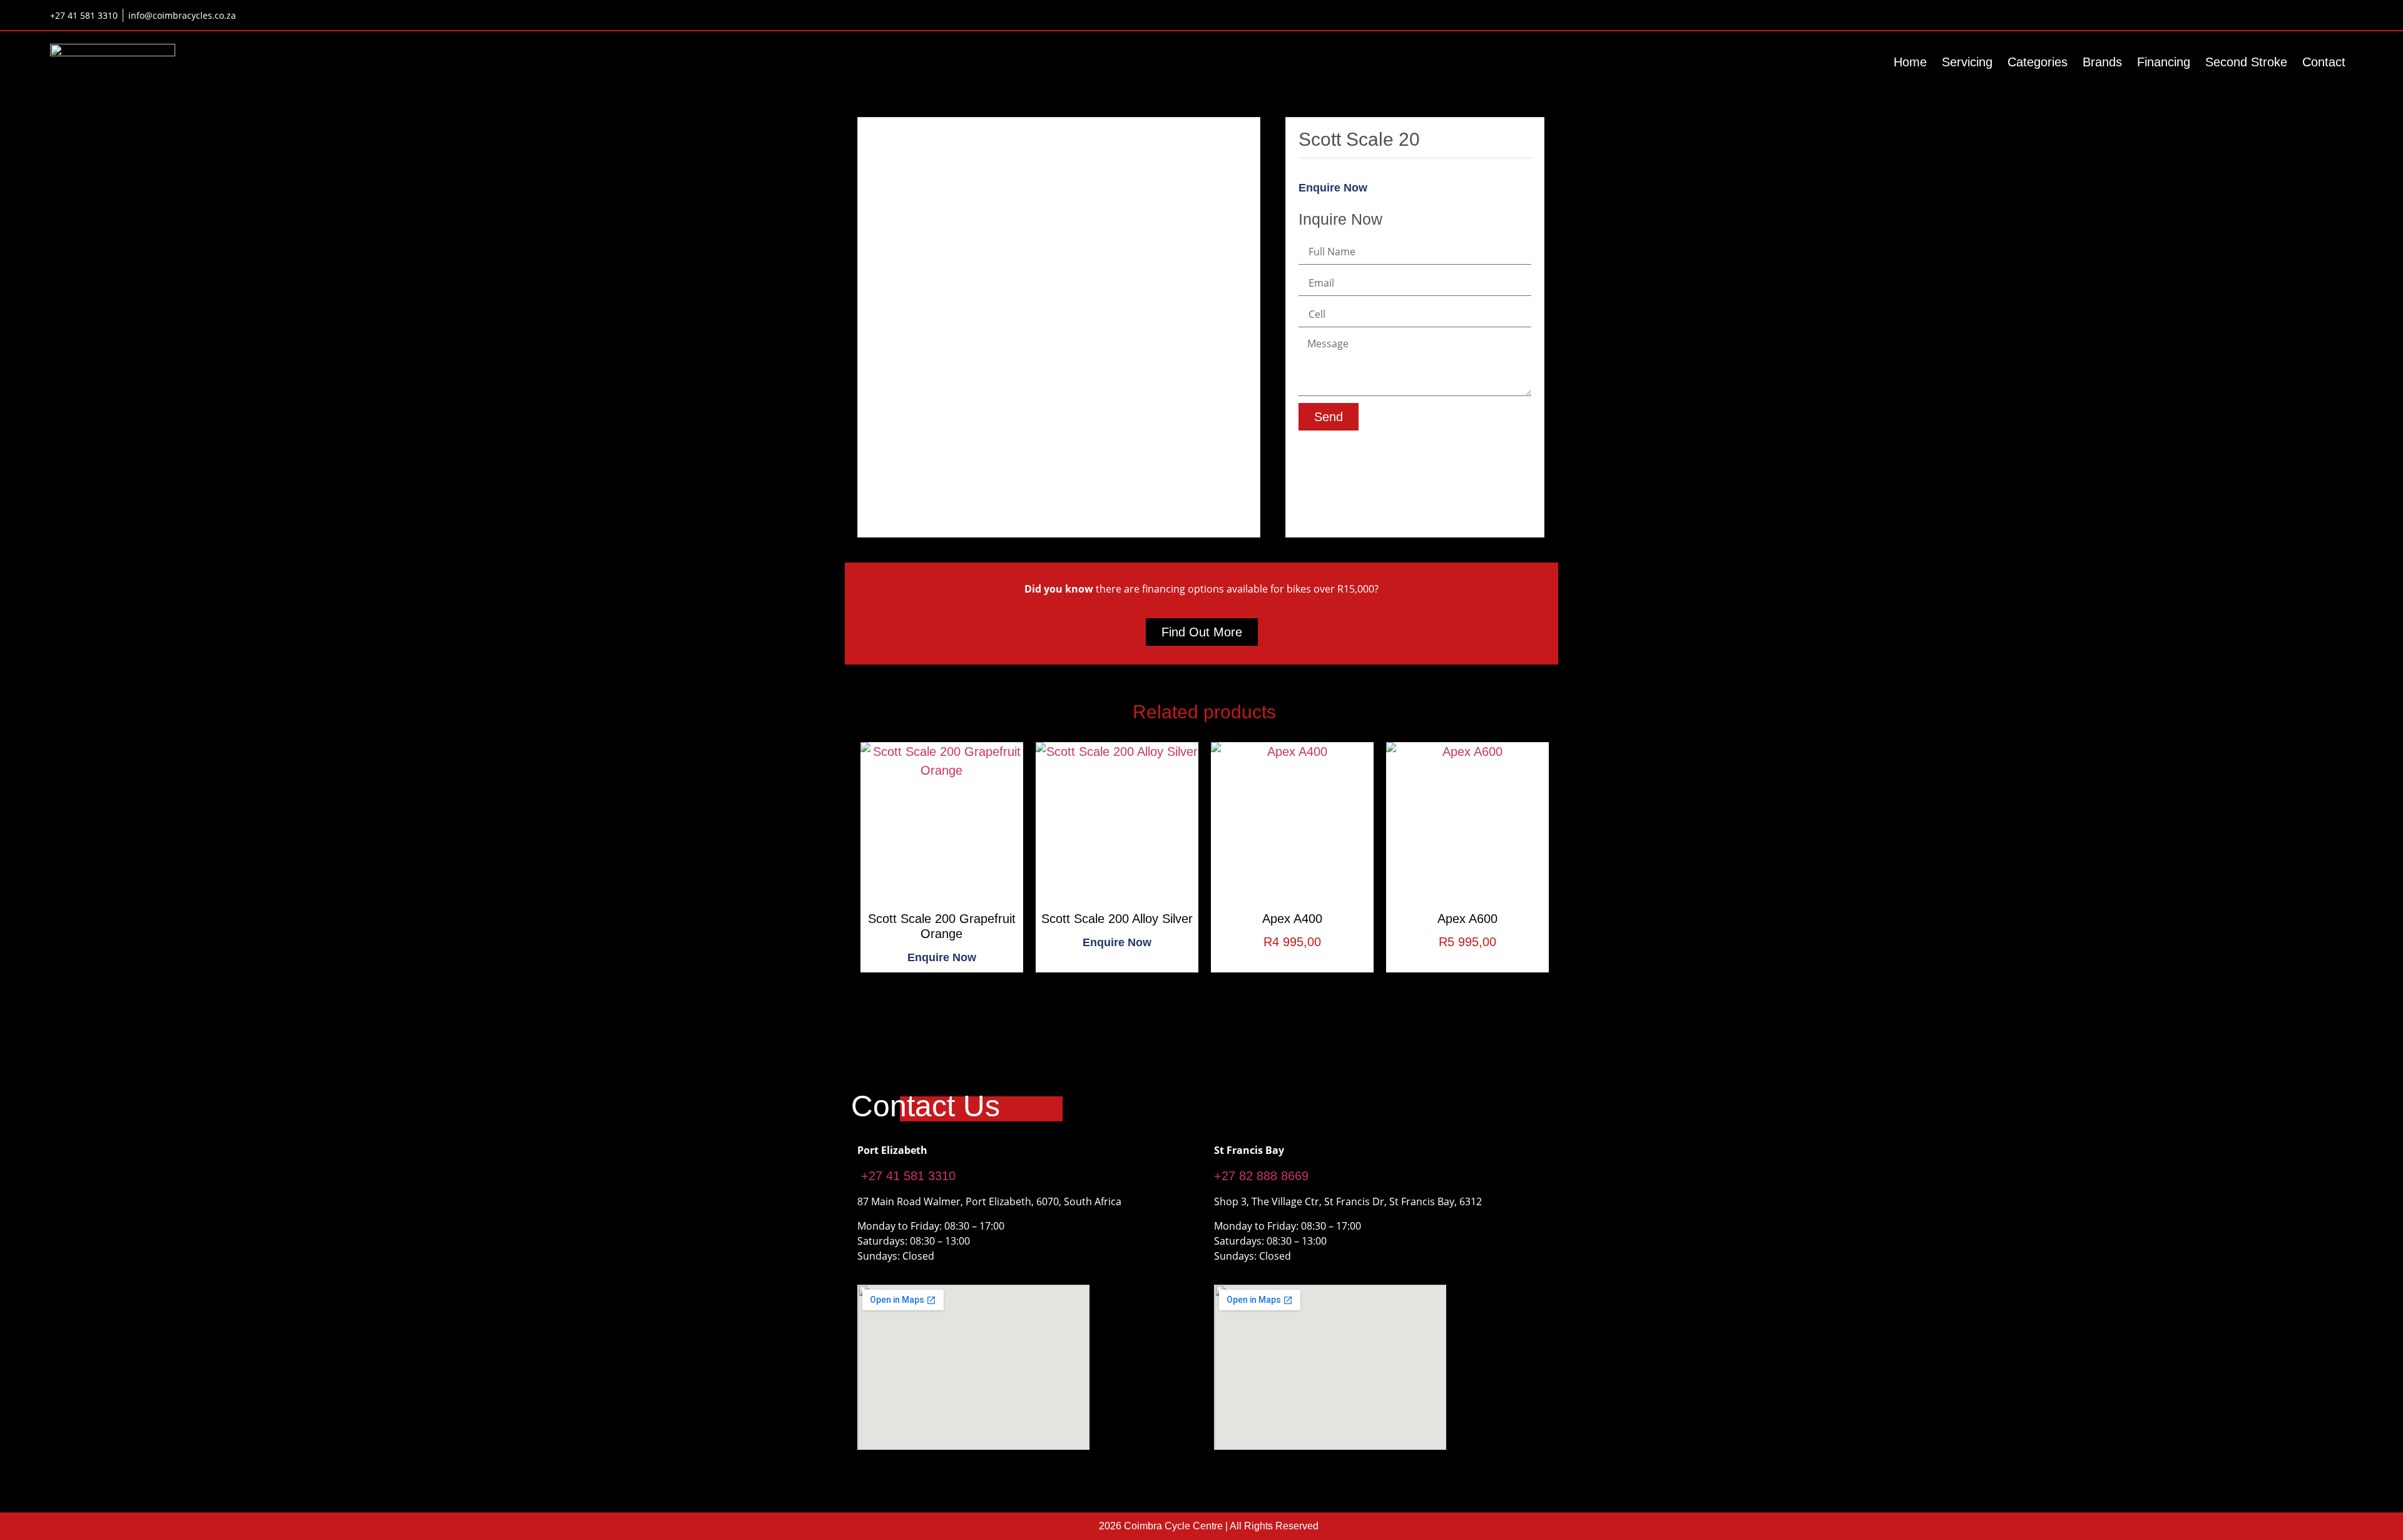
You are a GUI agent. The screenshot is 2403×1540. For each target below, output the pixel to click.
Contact (2324, 62)
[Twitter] (2324, 15)
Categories (2038, 62)
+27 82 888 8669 (1261, 1176)
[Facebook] (2303, 15)
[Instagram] (2344, 15)
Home (1910, 62)
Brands (2102, 62)
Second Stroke (2246, 62)
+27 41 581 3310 (906, 1176)
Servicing (1967, 62)
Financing (2164, 62)
